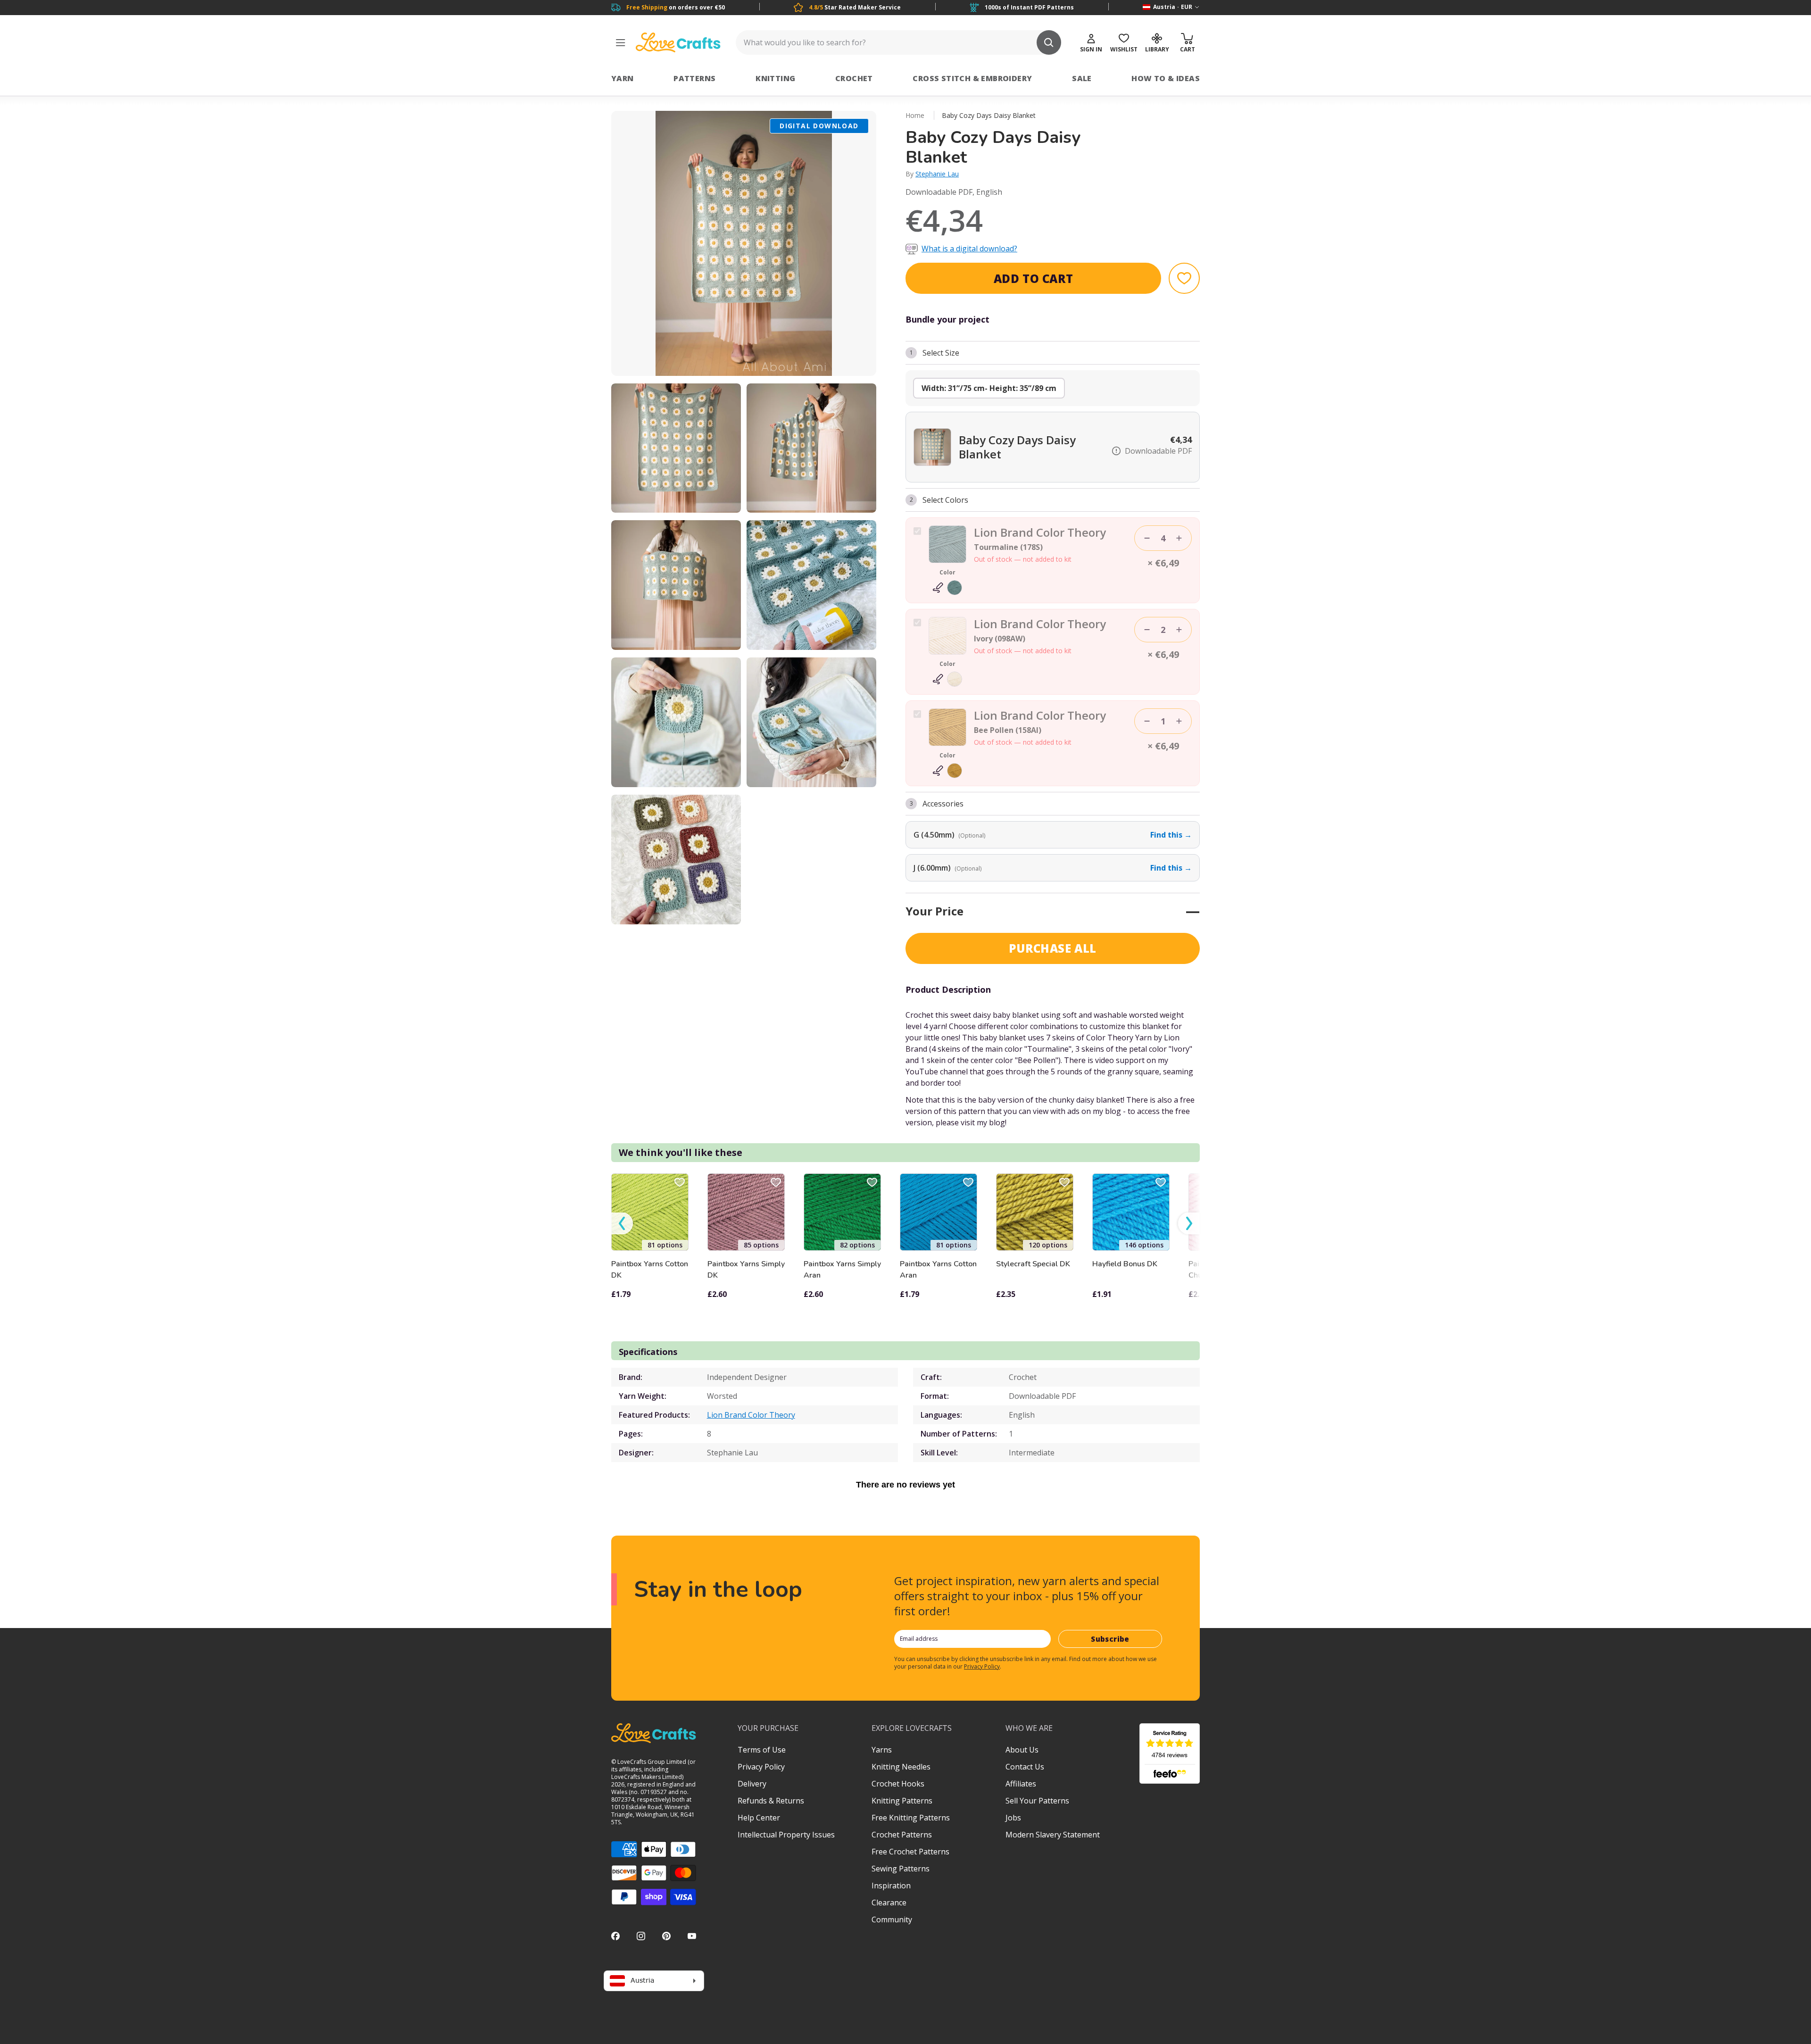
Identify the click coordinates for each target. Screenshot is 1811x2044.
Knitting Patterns (902, 1801)
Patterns (694, 78)
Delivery (752, 1784)
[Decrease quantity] (1147, 538)
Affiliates (1021, 1784)
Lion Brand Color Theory (751, 1415)
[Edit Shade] (947, 588)
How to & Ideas (1166, 78)
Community (892, 1919)
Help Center (759, 1818)
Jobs (1013, 1818)
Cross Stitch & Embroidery (972, 78)
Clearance (889, 1903)
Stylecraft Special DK (1033, 1264)
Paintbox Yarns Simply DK (746, 1270)
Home (915, 115)
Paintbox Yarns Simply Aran (842, 1270)
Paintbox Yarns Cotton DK (650, 1270)
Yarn (623, 78)
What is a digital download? (969, 249)
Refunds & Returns (771, 1801)
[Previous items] (622, 1224)
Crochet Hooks (898, 1784)
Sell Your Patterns (1037, 1801)
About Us (1022, 1750)
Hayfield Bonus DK (1125, 1264)
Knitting (775, 78)
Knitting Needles (901, 1767)
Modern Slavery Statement (1053, 1835)
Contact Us (1025, 1767)
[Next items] (1189, 1224)
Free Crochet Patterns (910, 1852)
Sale (1082, 78)
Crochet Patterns (902, 1835)
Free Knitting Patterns (911, 1818)
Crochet (854, 78)
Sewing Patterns (901, 1869)
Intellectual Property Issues (786, 1835)
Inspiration (891, 1886)
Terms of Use (762, 1750)
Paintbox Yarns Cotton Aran (938, 1270)
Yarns (882, 1750)
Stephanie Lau (937, 174)
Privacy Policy (982, 1666)
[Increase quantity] (1179, 538)
